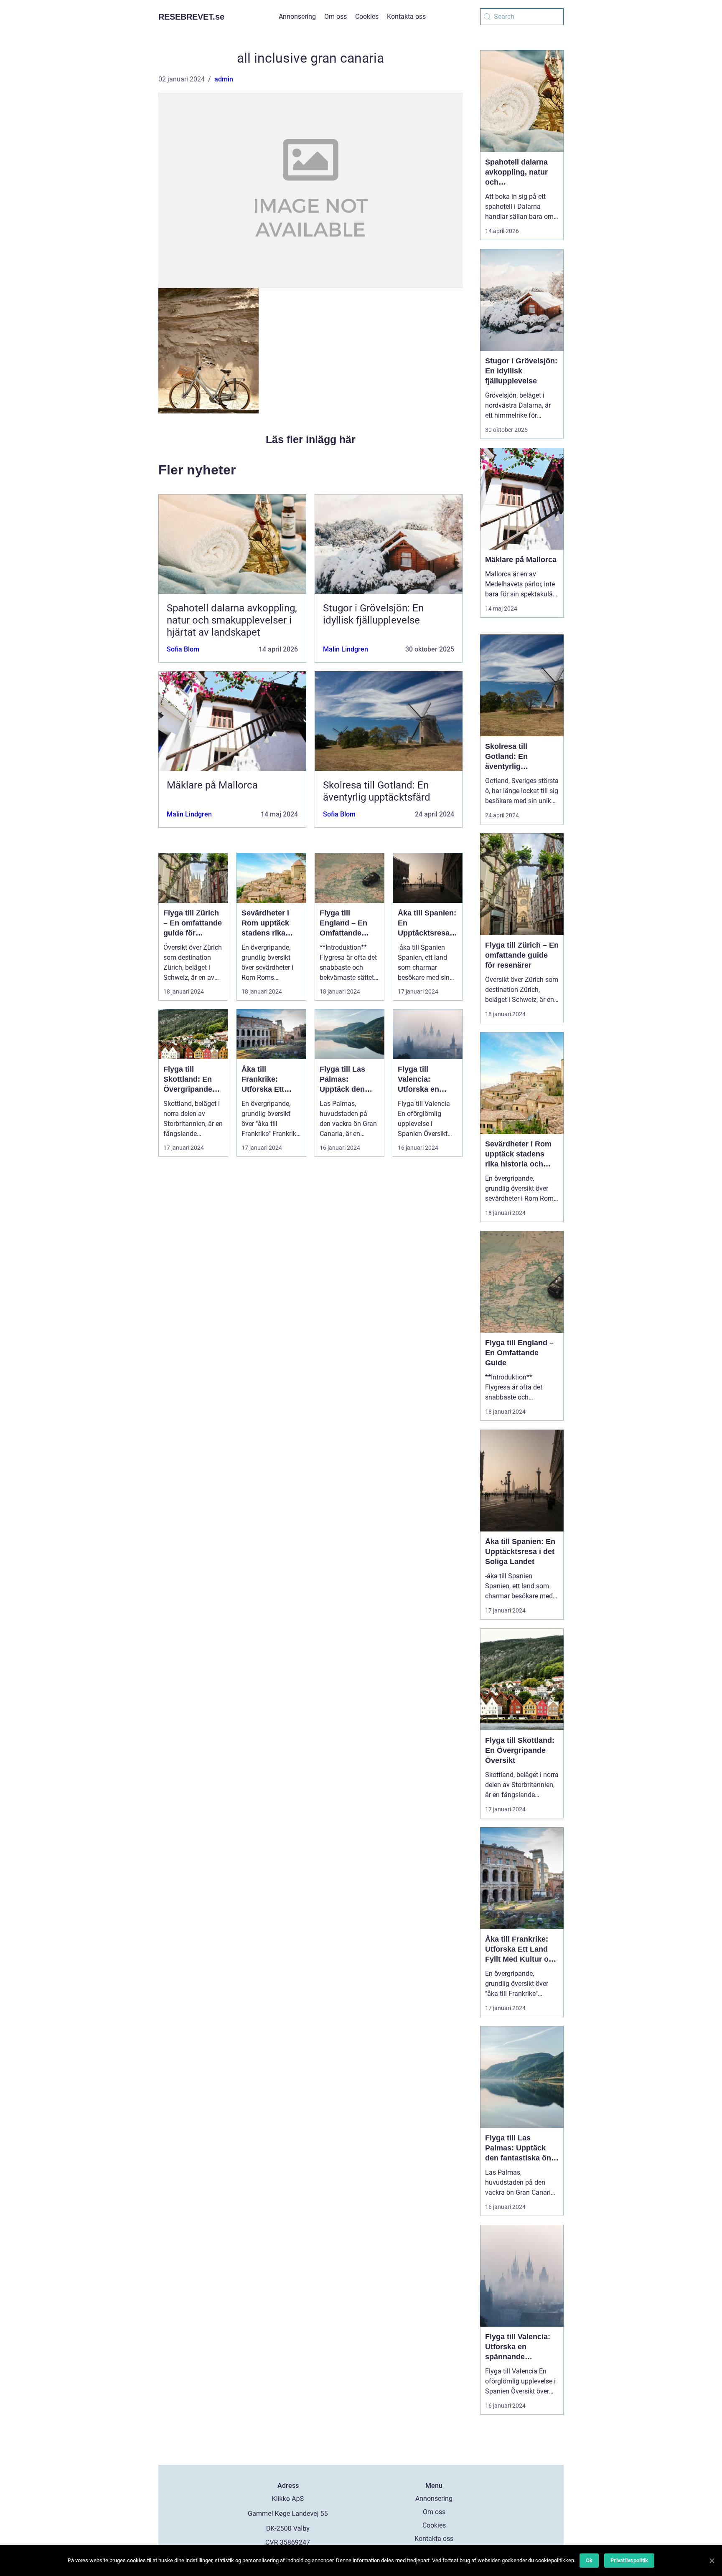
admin (224, 79)
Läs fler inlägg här (311, 439)
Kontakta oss (406, 16)
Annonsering (297, 16)
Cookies (367, 16)
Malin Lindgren (346, 649)
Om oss (336, 16)
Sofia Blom (183, 649)
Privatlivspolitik (629, 2560)
